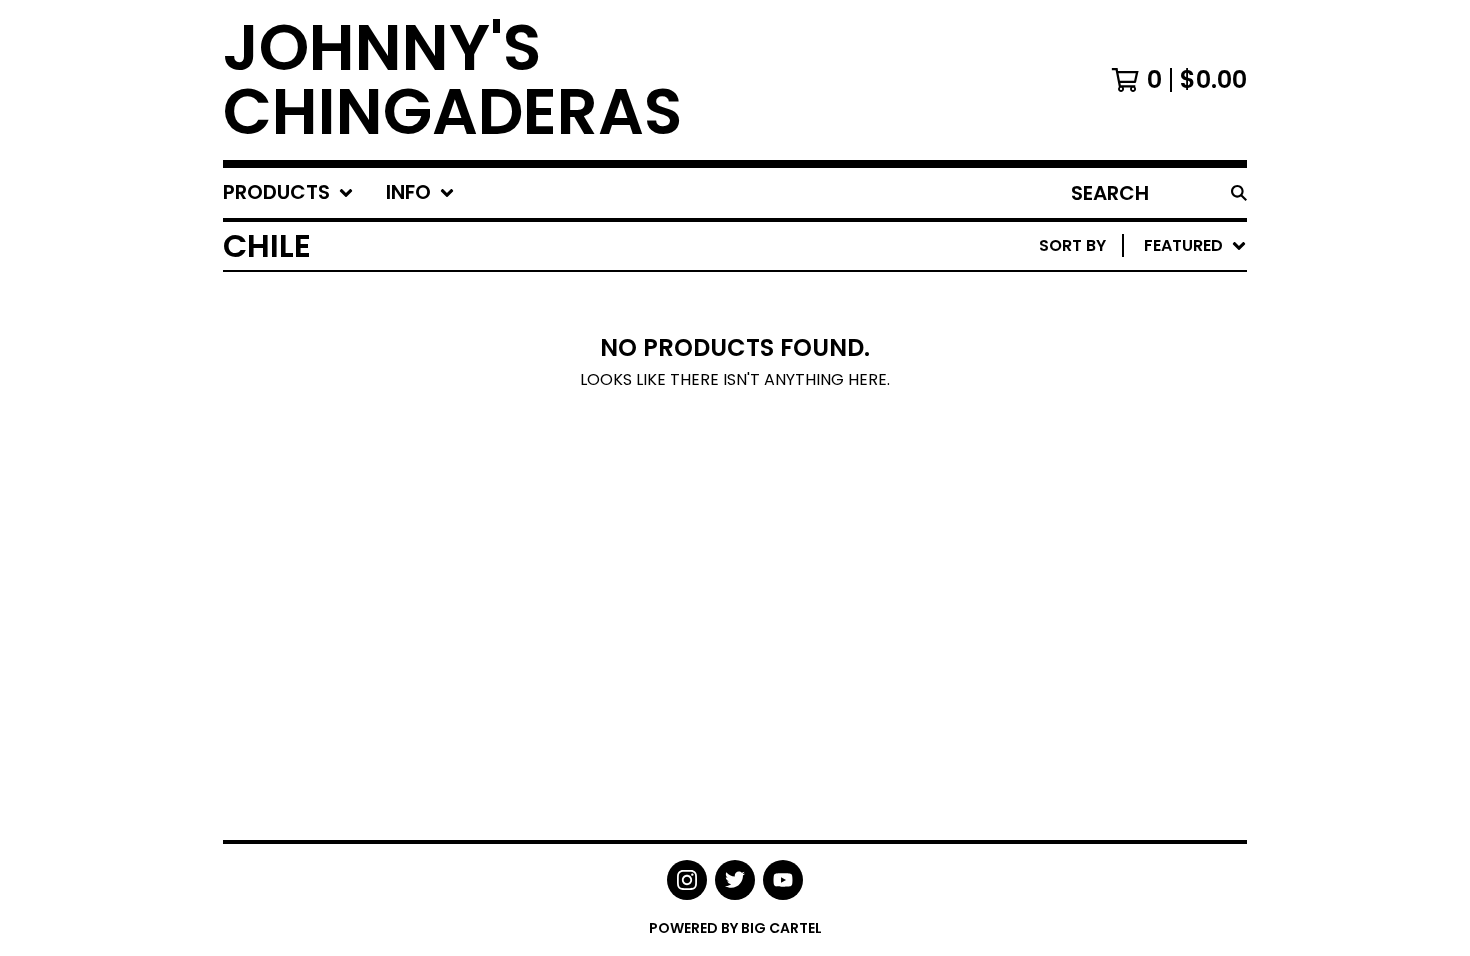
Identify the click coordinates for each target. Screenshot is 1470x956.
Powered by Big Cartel (735, 928)
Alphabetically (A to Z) (1124, 393)
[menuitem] (288, 193)
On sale (1053, 329)
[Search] (1239, 193)
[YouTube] (783, 880)
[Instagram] (687, 880)
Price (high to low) (1107, 553)
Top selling (1070, 361)
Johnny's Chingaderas (452, 80)
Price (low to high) (1107, 521)
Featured (1060, 297)
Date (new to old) (1101, 457)
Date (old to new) (1101, 489)
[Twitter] (735, 880)
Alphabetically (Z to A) (1124, 425)
